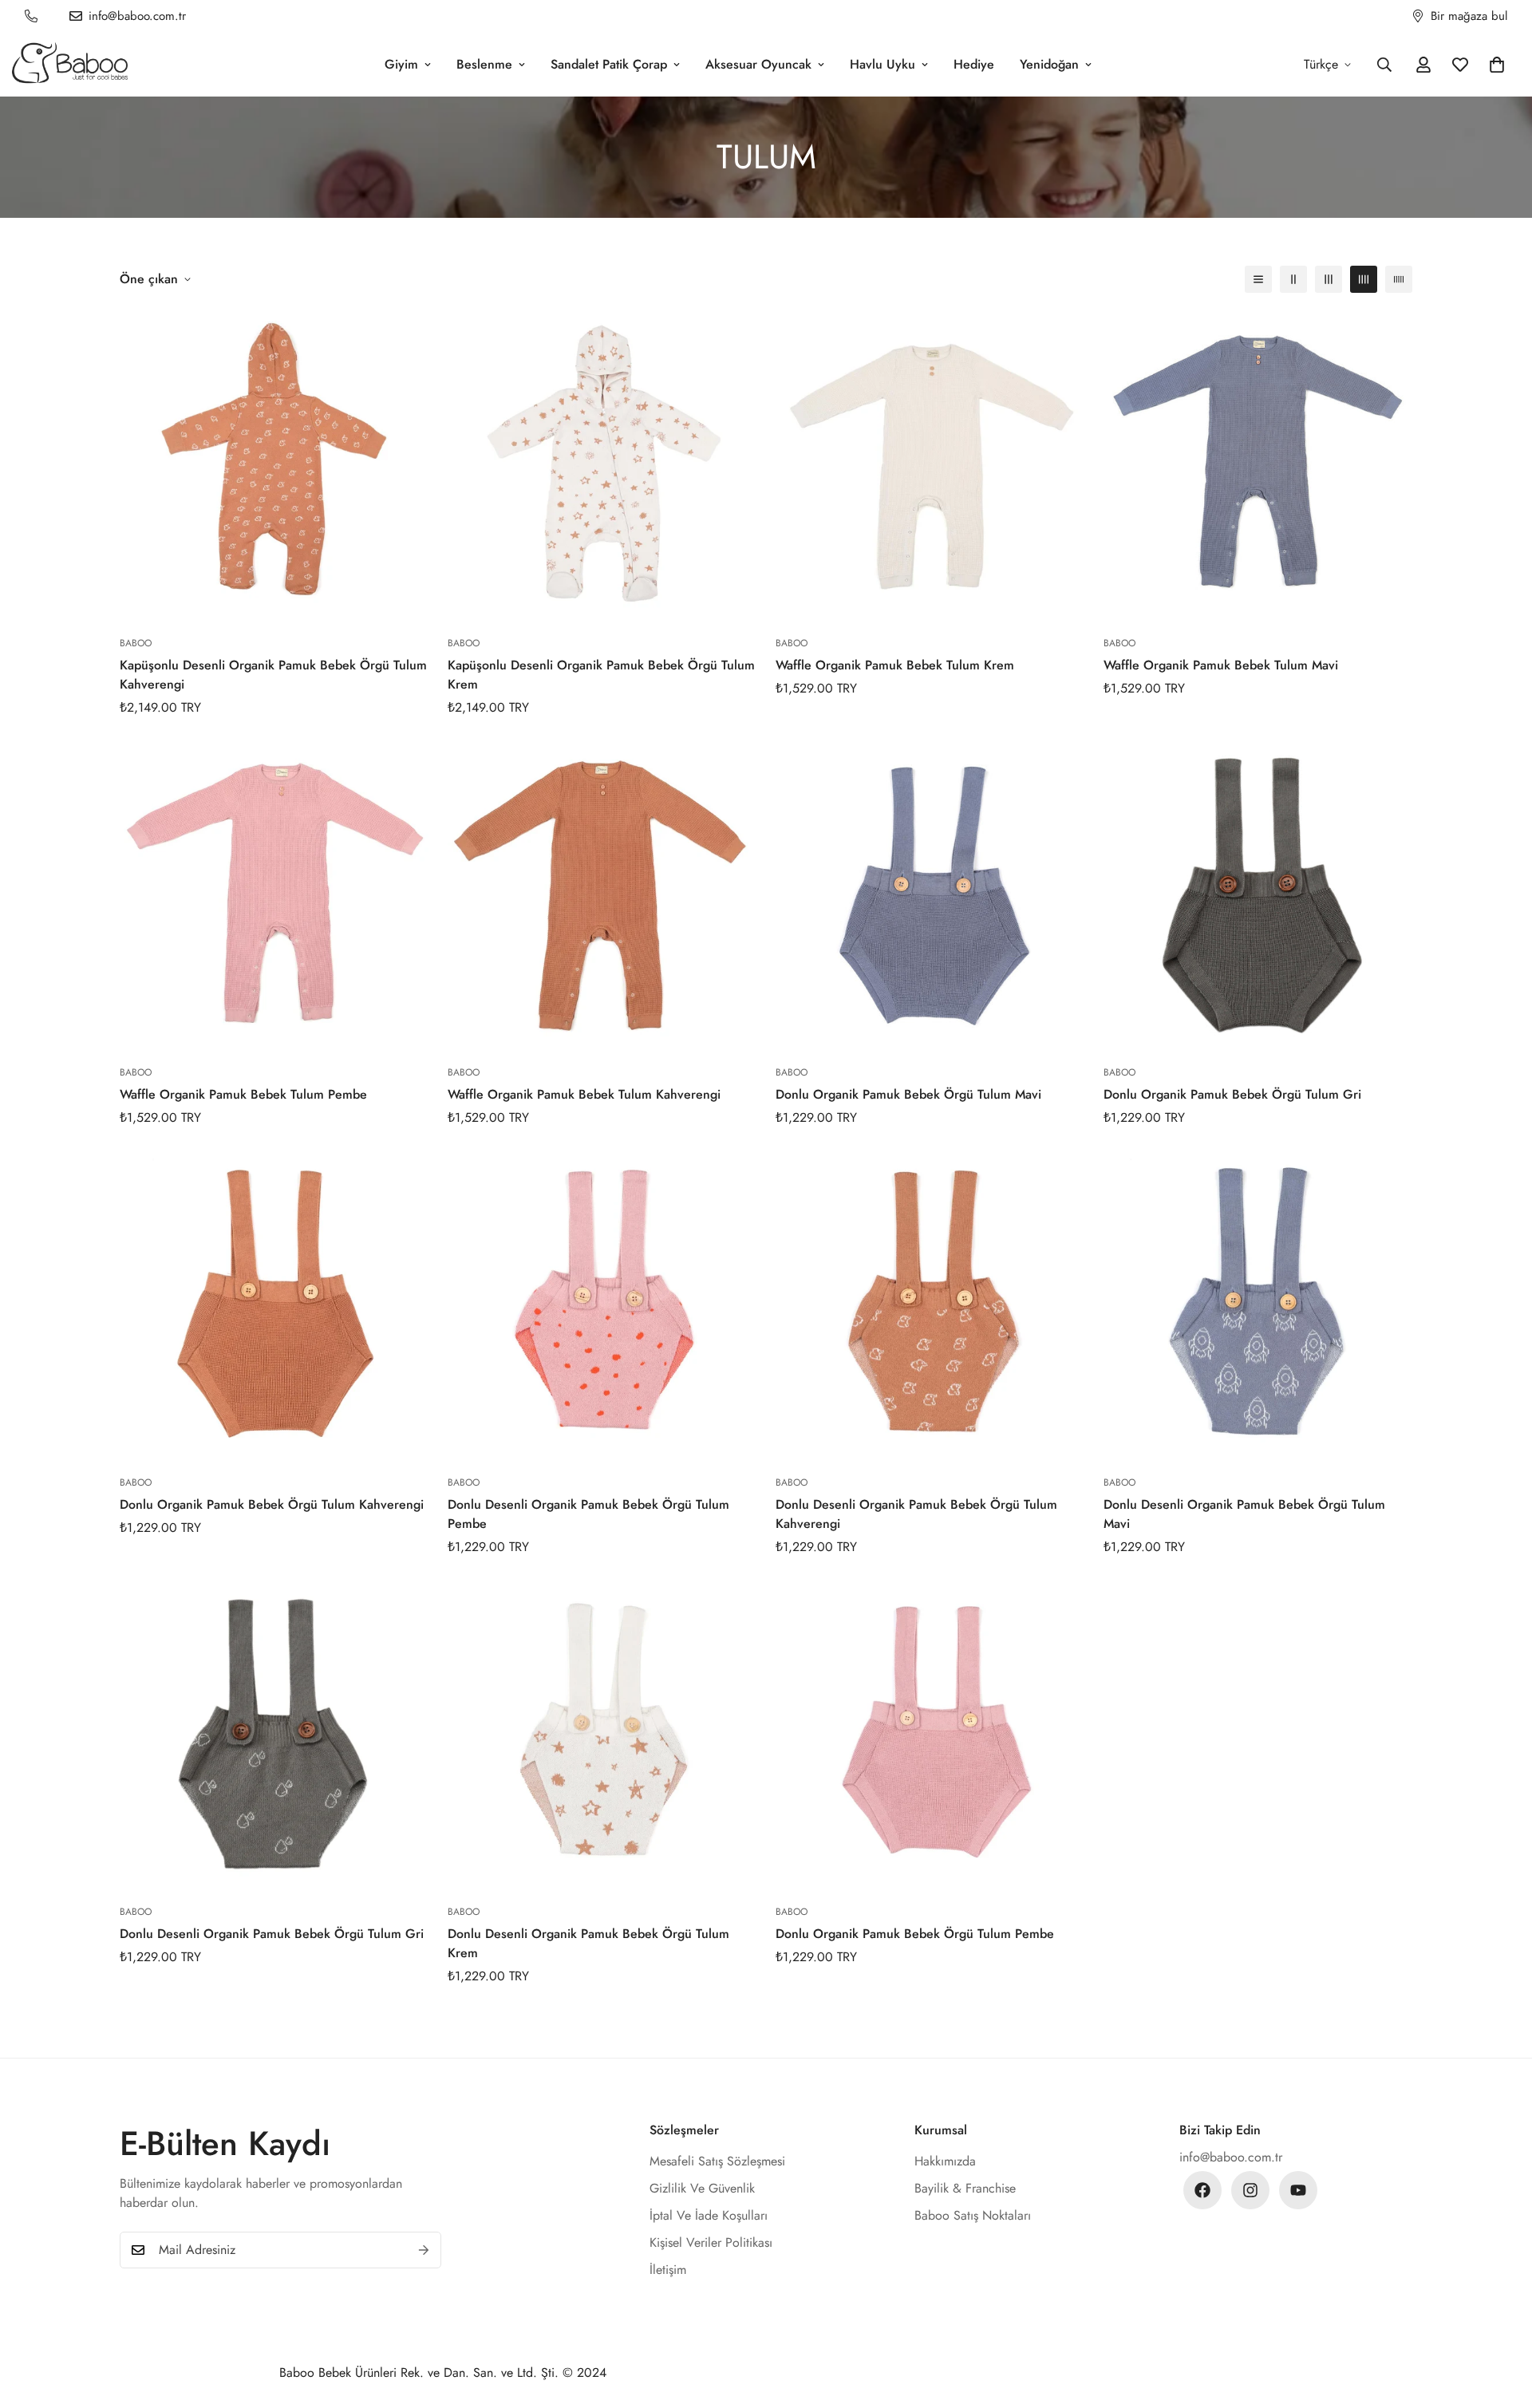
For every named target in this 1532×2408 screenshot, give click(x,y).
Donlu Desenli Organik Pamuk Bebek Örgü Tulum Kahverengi (916, 1514)
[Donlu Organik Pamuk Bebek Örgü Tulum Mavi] (930, 896)
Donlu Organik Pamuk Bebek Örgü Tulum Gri (1232, 1094)
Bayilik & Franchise (965, 2188)
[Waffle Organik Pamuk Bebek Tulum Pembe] (274, 896)
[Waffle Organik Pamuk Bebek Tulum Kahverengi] (602, 896)
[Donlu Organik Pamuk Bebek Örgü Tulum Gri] (1258, 896)
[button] (1497, 65)
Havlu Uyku (882, 64)
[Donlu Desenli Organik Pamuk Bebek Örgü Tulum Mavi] (1258, 1306)
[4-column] (1364, 279)
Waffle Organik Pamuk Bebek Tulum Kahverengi (584, 1094)
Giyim (401, 64)
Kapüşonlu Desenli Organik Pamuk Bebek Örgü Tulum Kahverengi (273, 675)
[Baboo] (70, 64)
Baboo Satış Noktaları (973, 2215)
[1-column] (1258, 279)
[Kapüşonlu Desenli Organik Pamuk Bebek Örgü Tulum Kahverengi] (274, 466)
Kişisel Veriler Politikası (711, 2242)
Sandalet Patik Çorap (609, 64)
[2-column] (1293, 279)
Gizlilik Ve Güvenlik (702, 2188)
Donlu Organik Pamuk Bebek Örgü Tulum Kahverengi (272, 1504)
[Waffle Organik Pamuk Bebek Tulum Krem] (930, 466)
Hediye (974, 64)
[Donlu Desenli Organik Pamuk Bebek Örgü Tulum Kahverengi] (930, 1306)
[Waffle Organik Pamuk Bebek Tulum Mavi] (1258, 466)
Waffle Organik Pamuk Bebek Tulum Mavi (1221, 665)
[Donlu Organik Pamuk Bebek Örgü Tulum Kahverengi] (274, 1306)
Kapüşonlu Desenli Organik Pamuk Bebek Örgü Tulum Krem (601, 675)
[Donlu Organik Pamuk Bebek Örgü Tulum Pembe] (930, 1735)
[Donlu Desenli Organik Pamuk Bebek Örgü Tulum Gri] (274, 1735)
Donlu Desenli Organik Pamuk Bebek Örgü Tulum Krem (588, 1943)
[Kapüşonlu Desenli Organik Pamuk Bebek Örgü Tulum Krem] (602, 466)
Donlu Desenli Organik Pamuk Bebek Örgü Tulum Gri (272, 1934)
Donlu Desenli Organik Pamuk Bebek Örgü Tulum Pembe (588, 1514)
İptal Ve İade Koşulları (709, 2215)
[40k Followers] (1250, 2190)
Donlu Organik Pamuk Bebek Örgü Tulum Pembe (915, 1934)
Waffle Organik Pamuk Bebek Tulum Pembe (243, 1094)
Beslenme (484, 64)
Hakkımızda (945, 2161)
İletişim (668, 2270)
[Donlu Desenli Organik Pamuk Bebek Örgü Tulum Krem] (602, 1735)
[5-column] (1399, 279)
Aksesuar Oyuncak (758, 64)
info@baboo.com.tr (1231, 2157)
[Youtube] (1298, 2190)
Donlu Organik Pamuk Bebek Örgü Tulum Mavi (908, 1094)
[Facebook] (1202, 2190)
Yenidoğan (1049, 64)
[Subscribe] (424, 2250)
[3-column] (1329, 279)
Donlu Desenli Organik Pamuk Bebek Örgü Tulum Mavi (1244, 1514)
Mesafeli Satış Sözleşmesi (717, 2161)
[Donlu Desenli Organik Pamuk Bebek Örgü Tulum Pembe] (602, 1306)
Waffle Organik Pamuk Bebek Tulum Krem (895, 665)
